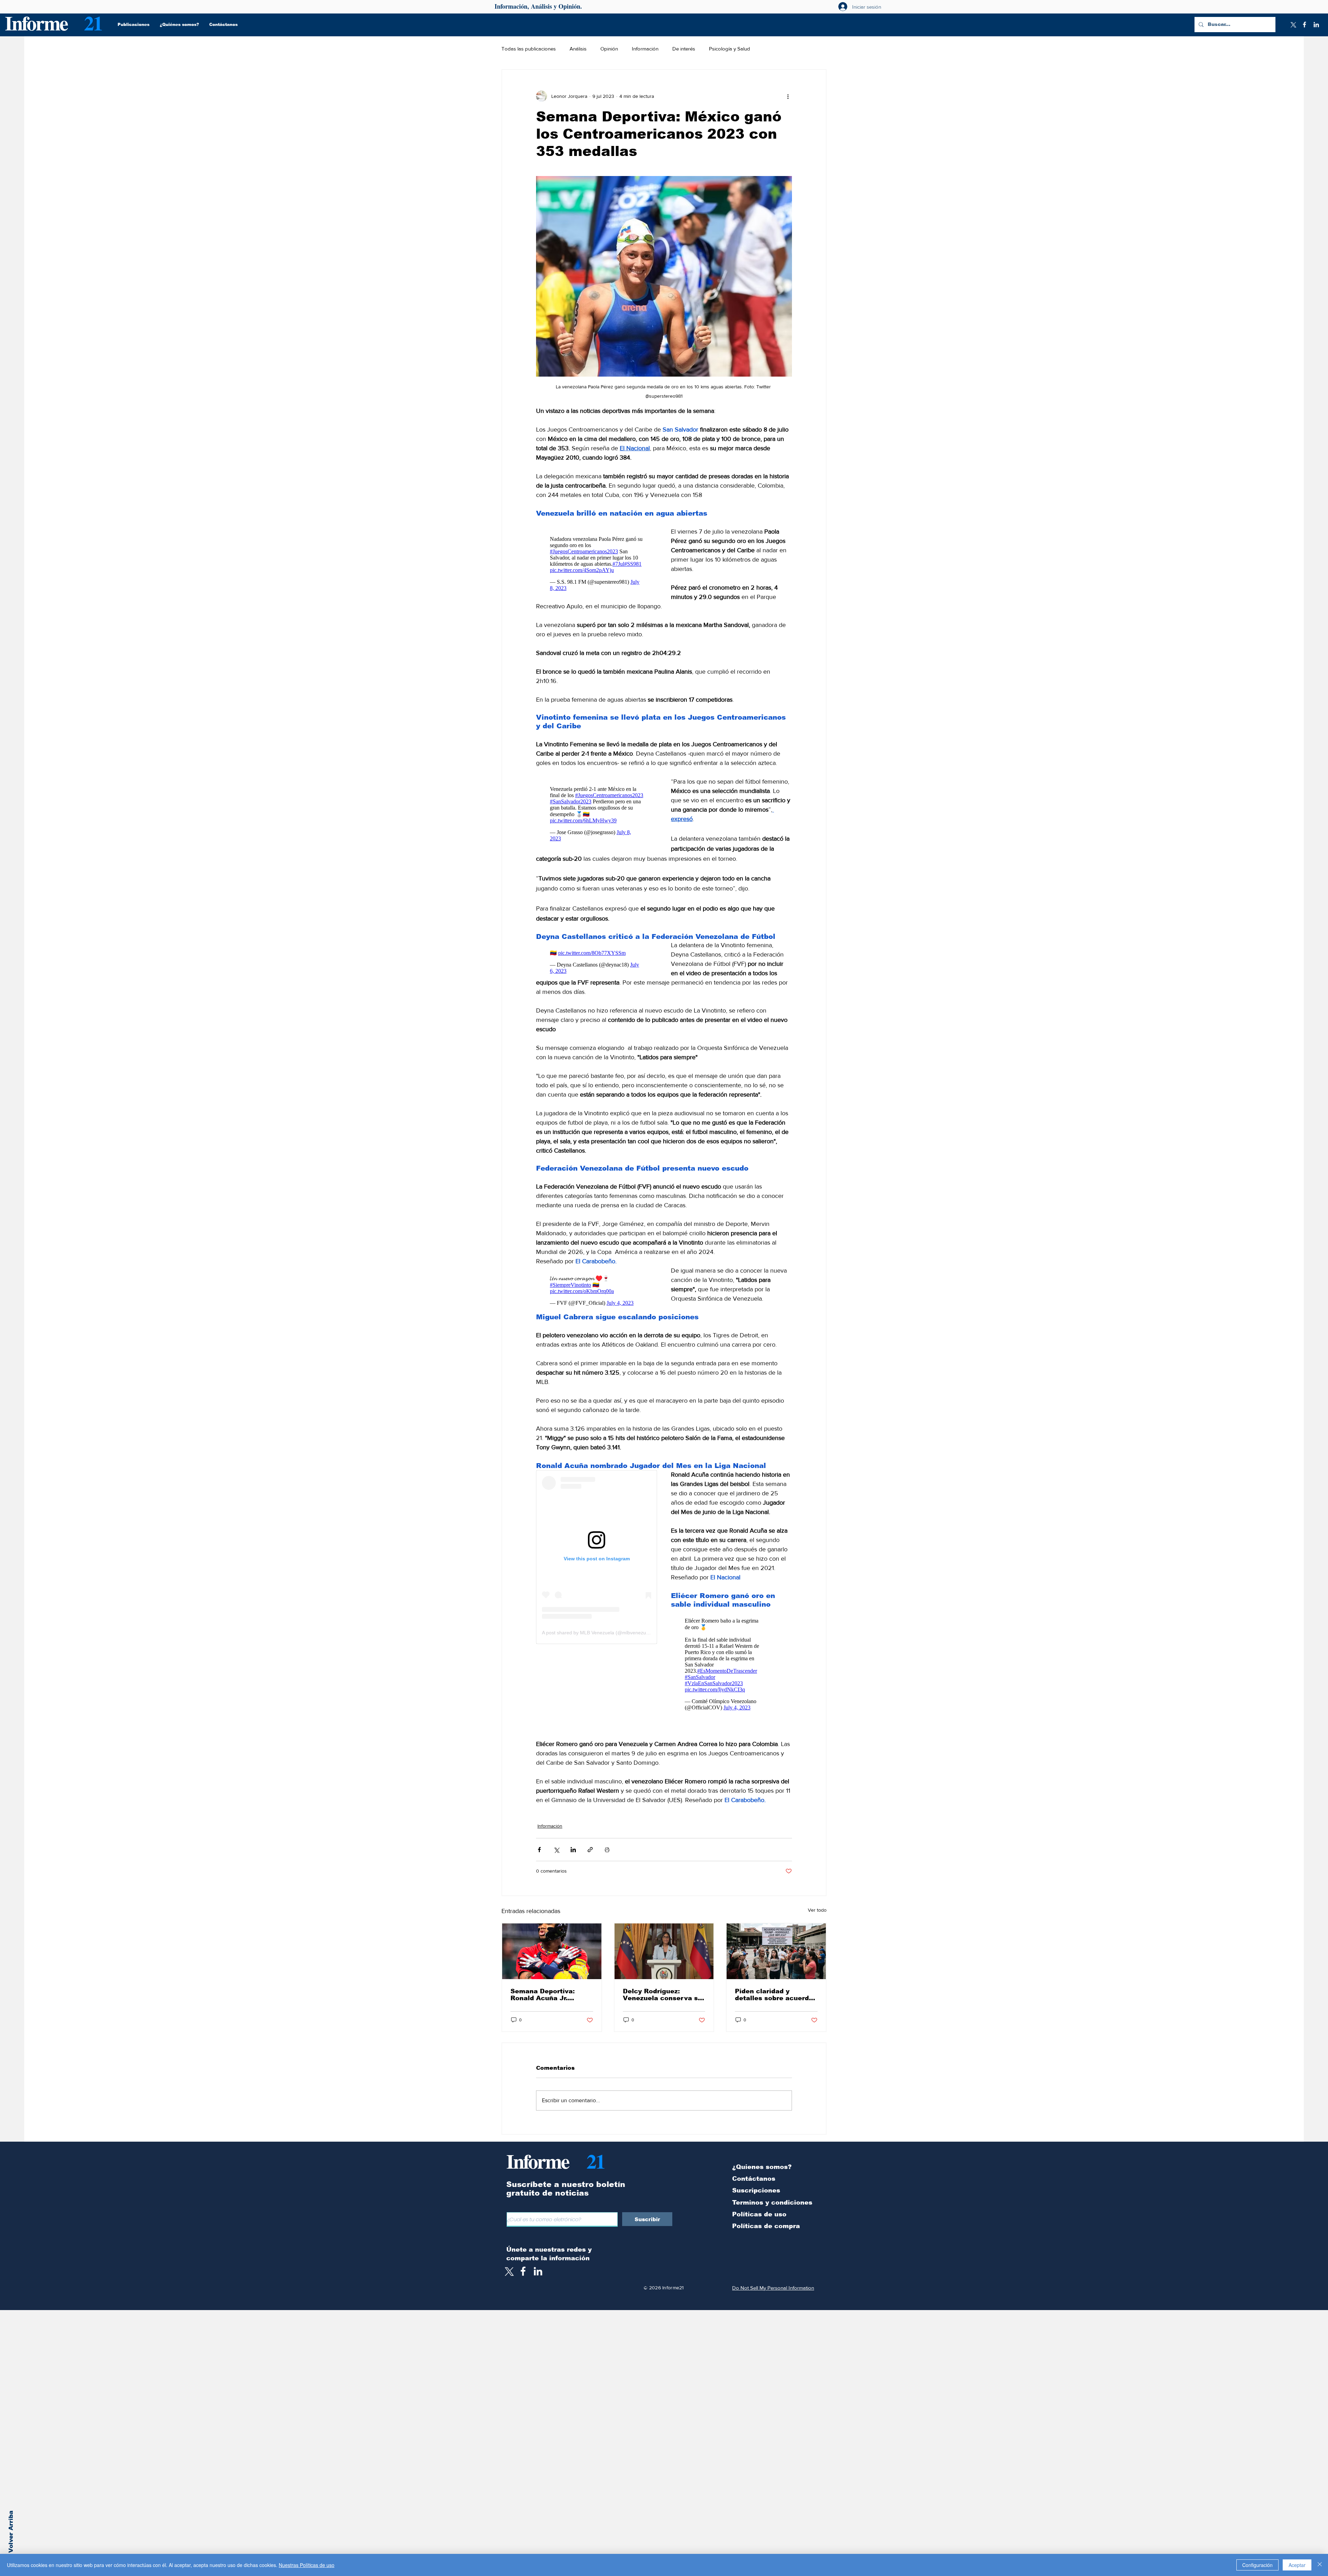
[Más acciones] (788, 96)
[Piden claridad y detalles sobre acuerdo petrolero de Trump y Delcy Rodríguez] (776, 1951)
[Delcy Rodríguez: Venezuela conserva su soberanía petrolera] (664, 1951)
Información (645, 49)
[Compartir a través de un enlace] (590, 1850)
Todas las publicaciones (529, 49)
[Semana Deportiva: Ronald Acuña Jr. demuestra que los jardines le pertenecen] (552, 1951)
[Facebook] (1304, 25)
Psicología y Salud (730, 49)
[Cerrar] (1320, 2565)
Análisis (578, 49)
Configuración (1257, 2565)
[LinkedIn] (1316, 25)
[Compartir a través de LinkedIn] (573, 1850)
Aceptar (1297, 2565)
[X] (1293, 25)
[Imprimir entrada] (607, 1850)
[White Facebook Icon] (523, 2271)
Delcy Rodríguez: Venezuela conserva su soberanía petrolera (662, 1995)
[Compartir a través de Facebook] (539, 1850)
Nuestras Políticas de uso (307, 2565)
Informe (36, 23)
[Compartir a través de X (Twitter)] (556, 1850)
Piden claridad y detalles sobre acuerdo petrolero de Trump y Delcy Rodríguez (774, 1995)
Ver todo (817, 1910)
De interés (684, 49)
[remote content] (597, 562)
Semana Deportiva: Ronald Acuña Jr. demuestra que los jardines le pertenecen (549, 1995)
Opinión (609, 49)
